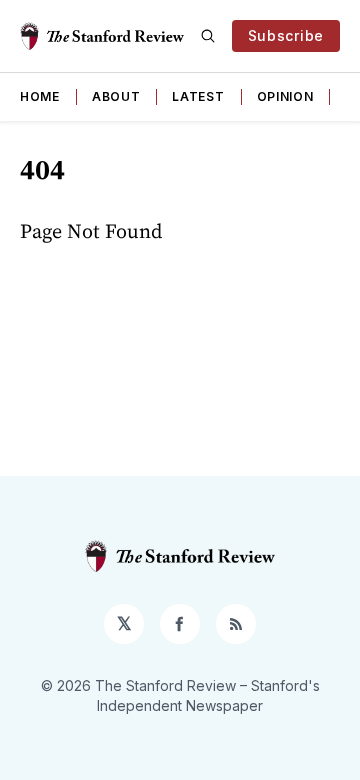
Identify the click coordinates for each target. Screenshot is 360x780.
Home (40, 96)
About (116, 96)
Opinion (285, 96)
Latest (198, 96)
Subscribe (286, 35)
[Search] (208, 36)
